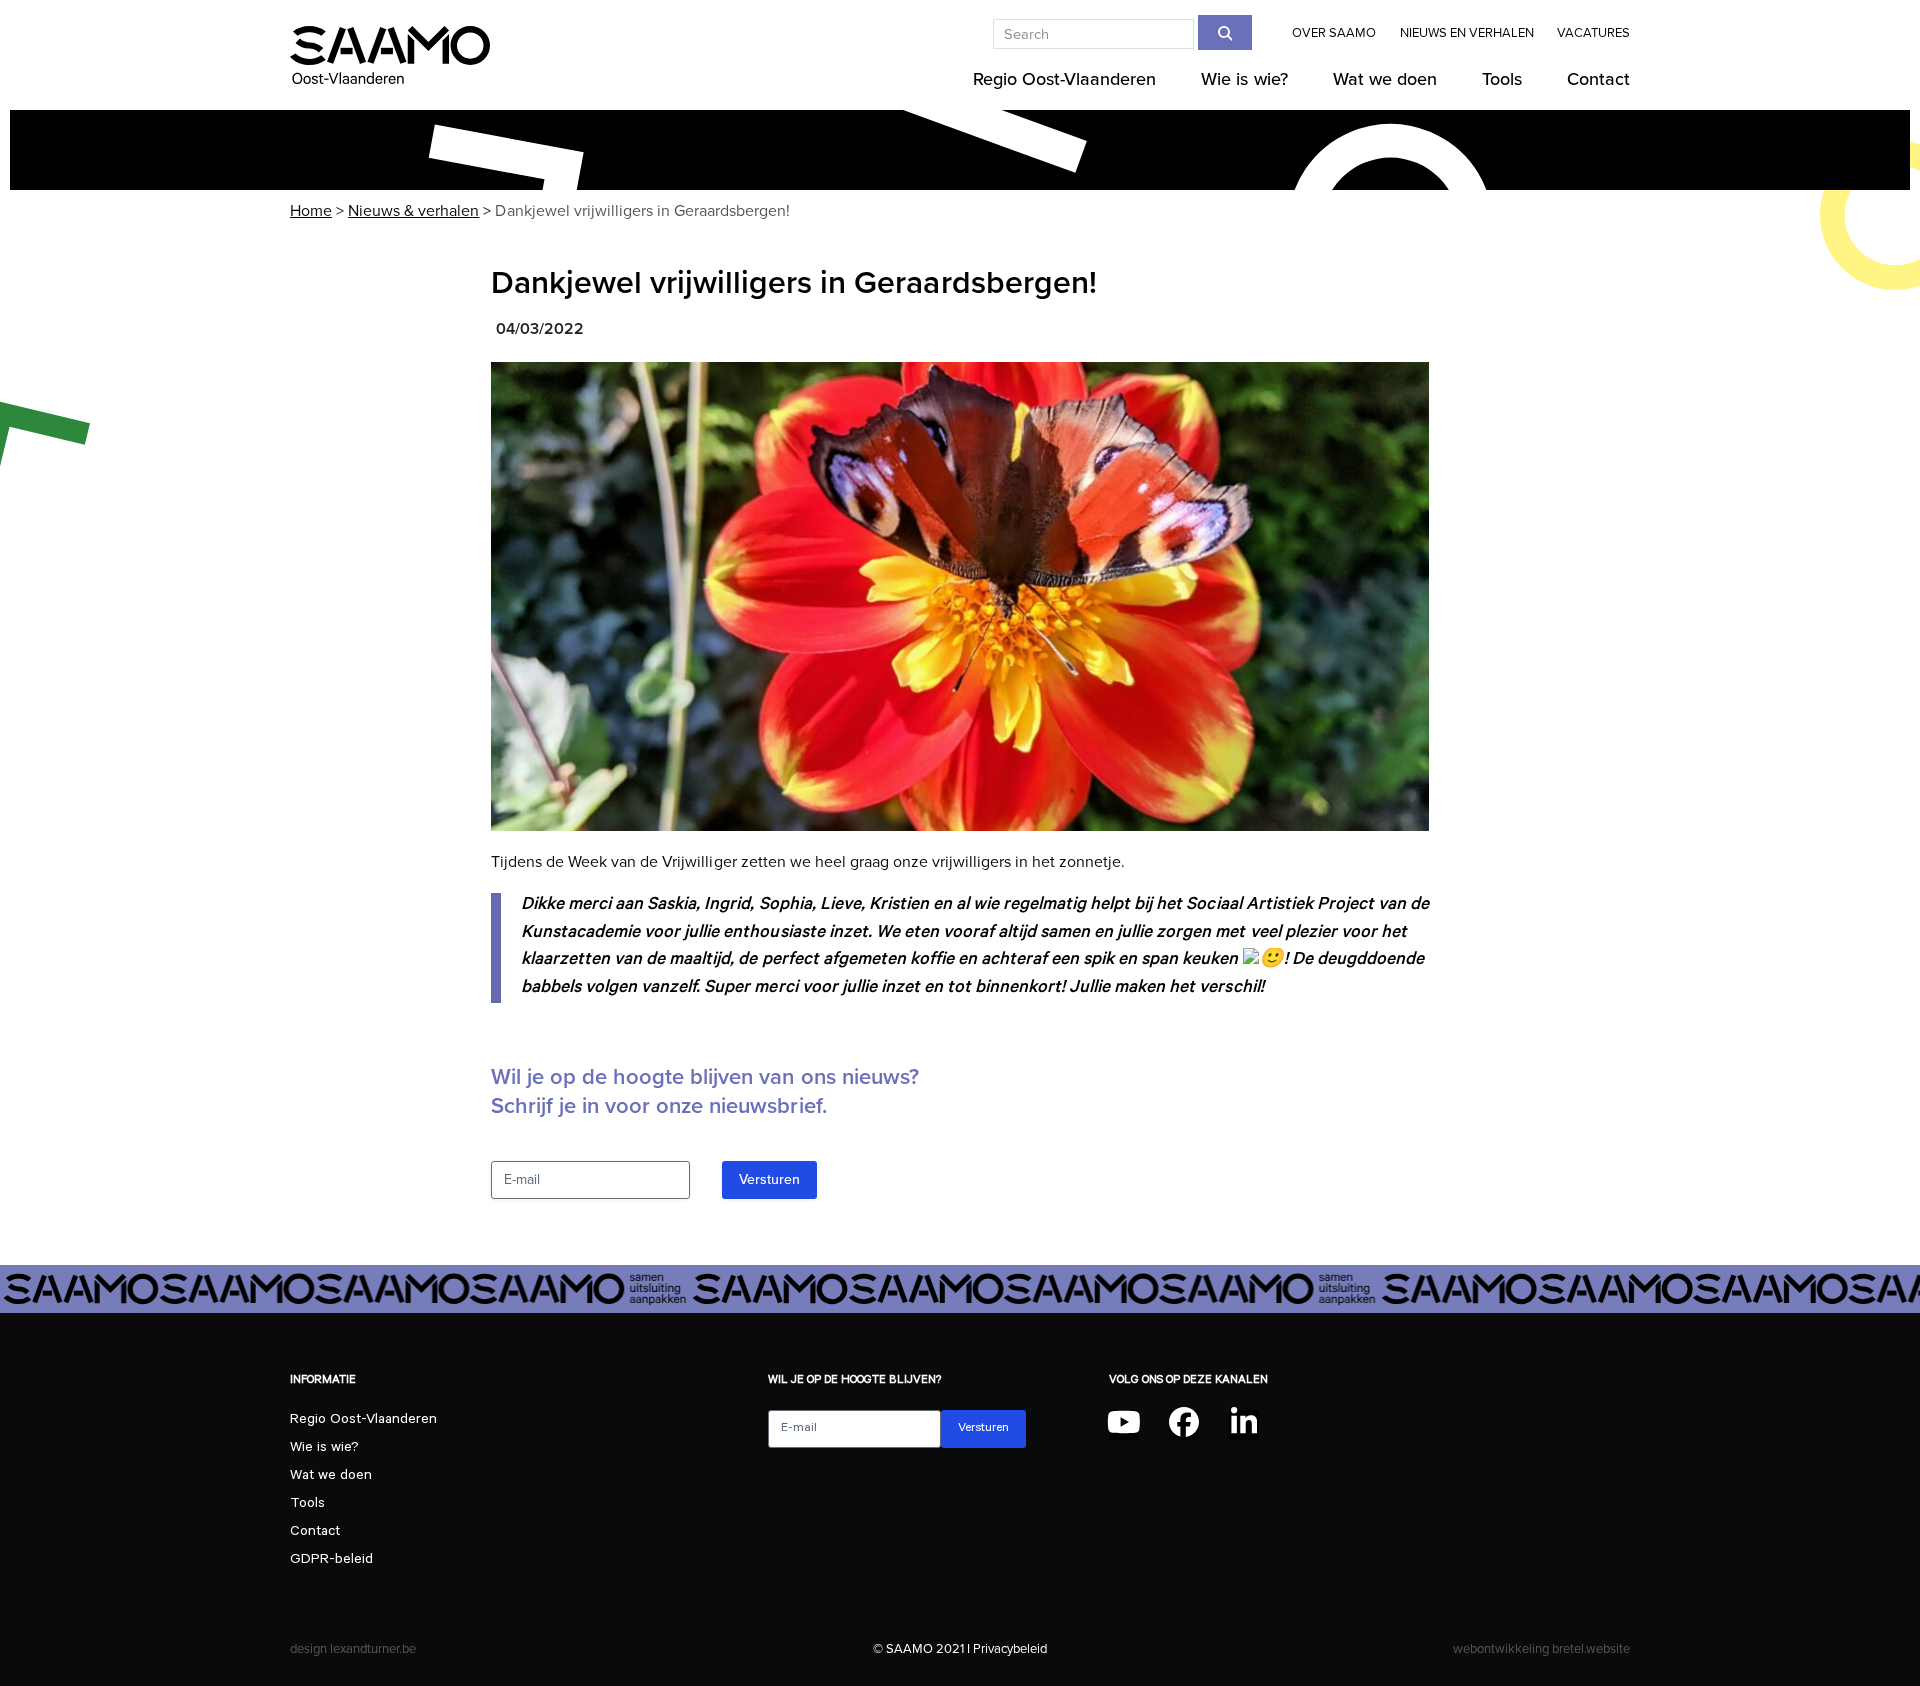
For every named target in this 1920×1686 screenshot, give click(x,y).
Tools (307, 1505)
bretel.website (1591, 1648)
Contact (315, 1533)
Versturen (769, 1179)
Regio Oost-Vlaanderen (363, 1421)
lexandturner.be (373, 1648)
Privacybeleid (1010, 1648)
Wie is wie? (324, 1449)
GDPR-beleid (331, 1561)
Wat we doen (331, 1477)
